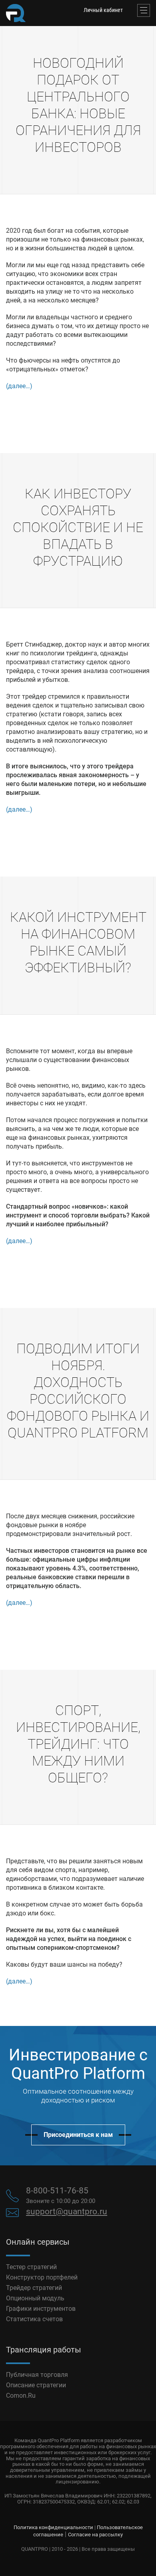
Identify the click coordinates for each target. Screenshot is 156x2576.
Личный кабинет (103, 10)
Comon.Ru (21, 2396)
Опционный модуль (35, 2298)
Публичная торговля (37, 2375)
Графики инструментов (41, 2309)
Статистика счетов (34, 2319)
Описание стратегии (36, 2385)
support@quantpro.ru (67, 2211)
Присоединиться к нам (78, 2135)
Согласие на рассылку (95, 2535)
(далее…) (19, 386)
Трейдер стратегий (34, 2288)
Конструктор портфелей (42, 2277)
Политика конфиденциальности (53, 2527)
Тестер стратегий (31, 2267)
